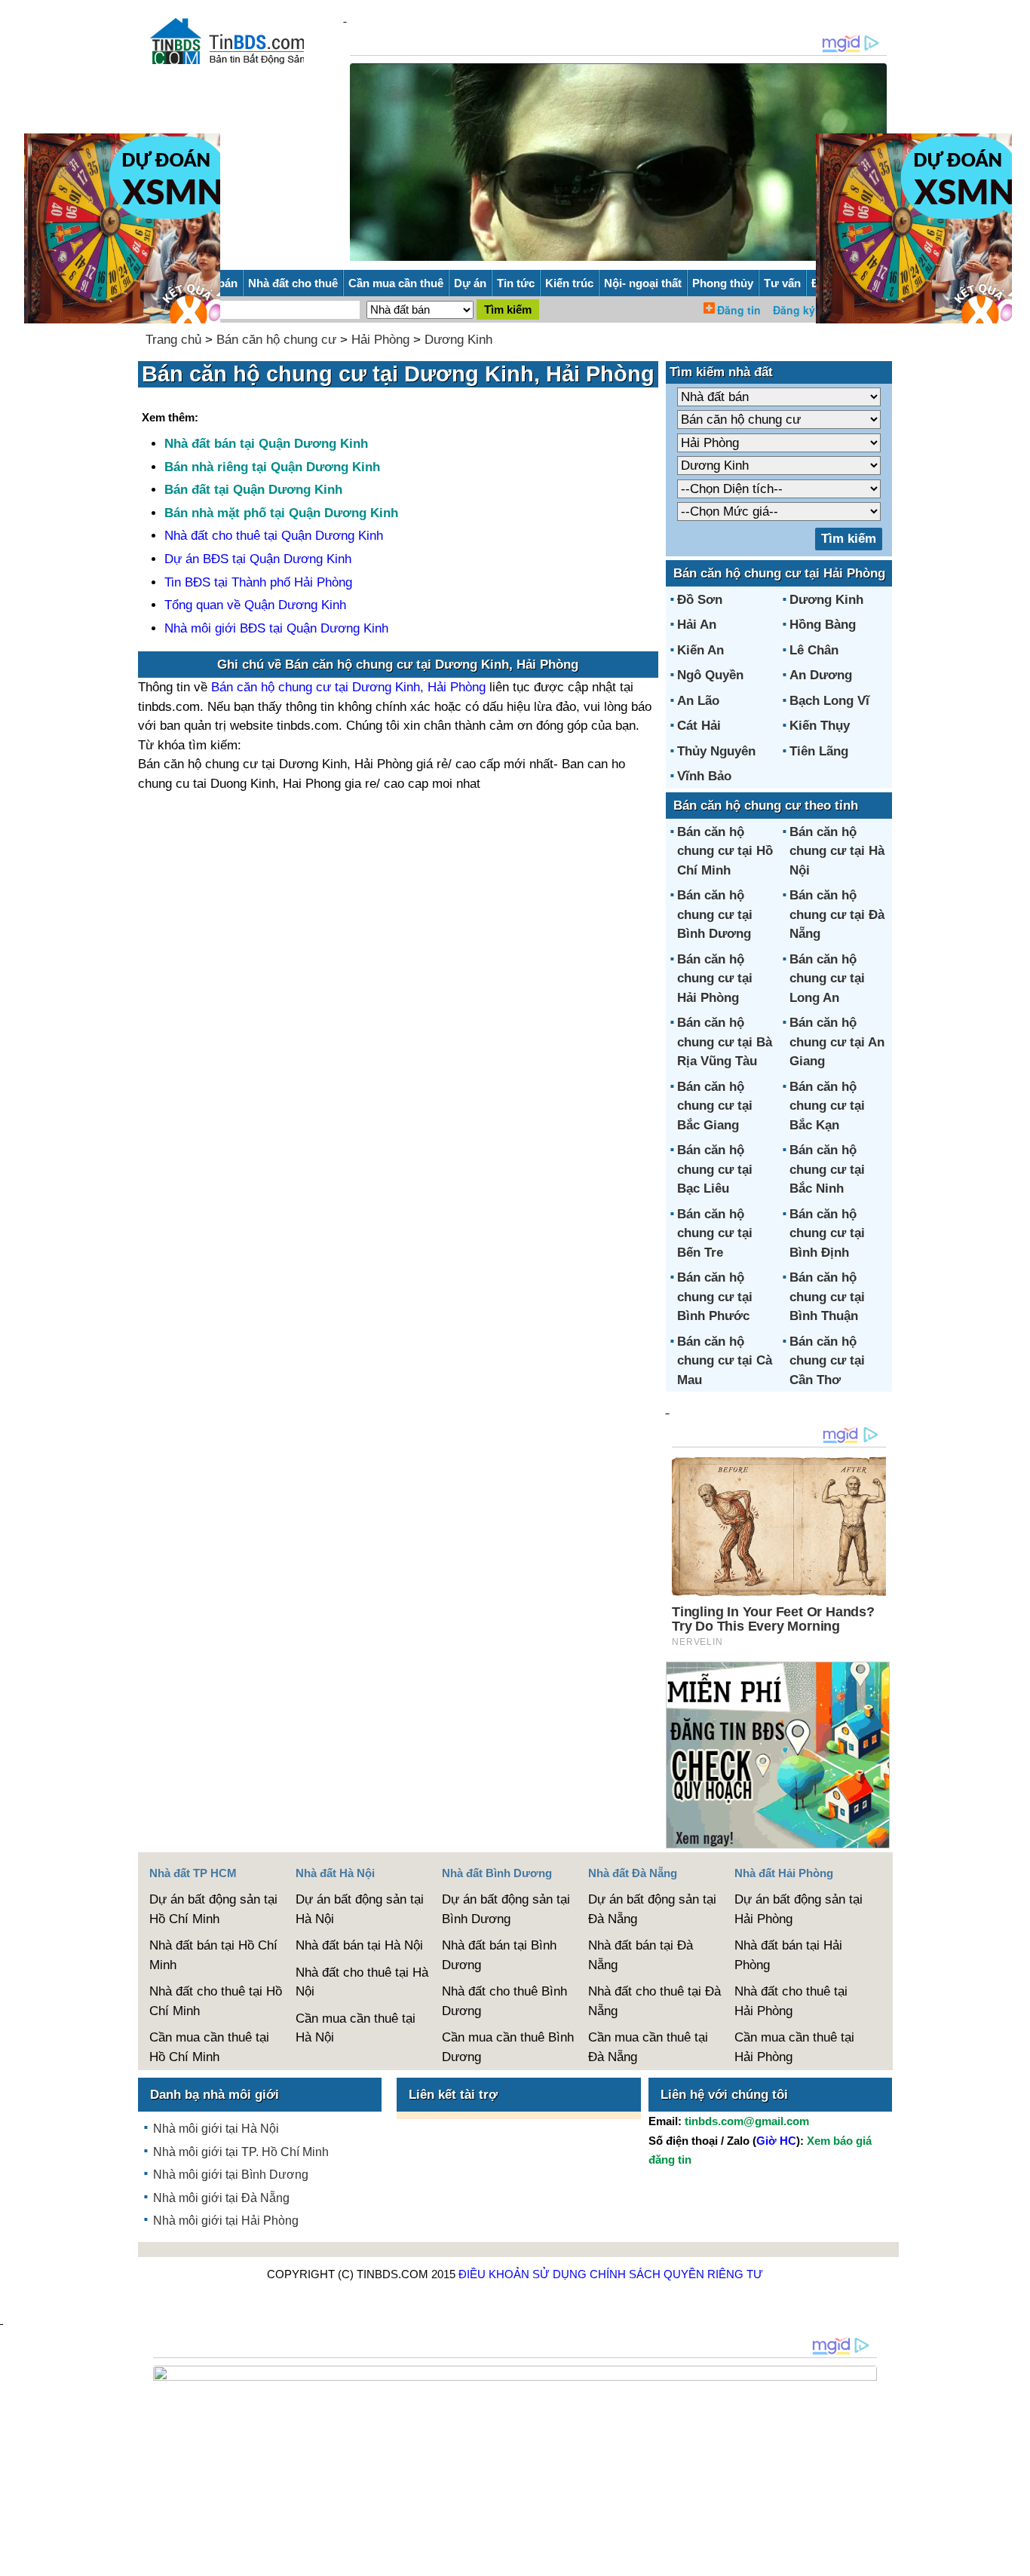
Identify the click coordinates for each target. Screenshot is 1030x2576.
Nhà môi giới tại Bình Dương (231, 2175)
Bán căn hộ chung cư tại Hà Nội (837, 851)
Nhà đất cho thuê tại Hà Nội (362, 1982)
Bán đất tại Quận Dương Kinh (253, 490)
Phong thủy (723, 283)
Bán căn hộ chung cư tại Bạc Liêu (715, 1169)
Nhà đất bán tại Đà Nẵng (641, 1955)
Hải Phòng (380, 340)
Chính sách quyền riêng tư (676, 2274)
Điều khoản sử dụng (523, 2274)
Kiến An (700, 650)
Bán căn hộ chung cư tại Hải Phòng (715, 979)
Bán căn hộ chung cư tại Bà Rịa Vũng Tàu (725, 1042)
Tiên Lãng (819, 751)
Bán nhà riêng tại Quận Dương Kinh (272, 467)
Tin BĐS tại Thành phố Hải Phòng (258, 582)
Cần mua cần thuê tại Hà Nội (356, 2028)
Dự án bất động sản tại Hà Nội (360, 1909)
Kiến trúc (569, 283)
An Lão (698, 701)
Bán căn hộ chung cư (276, 340)
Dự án (470, 283)
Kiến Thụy (820, 726)
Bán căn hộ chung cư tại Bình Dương (715, 914)
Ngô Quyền (710, 675)
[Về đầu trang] (1015, 2557)
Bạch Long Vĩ (829, 701)
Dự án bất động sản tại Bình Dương (506, 1909)
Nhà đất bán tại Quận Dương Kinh (266, 444)
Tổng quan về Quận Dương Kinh (255, 605)
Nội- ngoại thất (643, 283)
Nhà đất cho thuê (293, 283)
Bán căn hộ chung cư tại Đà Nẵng (837, 914)
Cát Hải (699, 726)
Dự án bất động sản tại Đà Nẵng (652, 1909)
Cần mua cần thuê (396, 283)
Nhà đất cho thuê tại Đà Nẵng (654, 2001)
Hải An (697, 625)
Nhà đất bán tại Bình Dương (499, 1955)
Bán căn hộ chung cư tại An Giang (837, 1042)
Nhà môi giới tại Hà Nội (216, 2129)
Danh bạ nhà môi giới (215, 2095)
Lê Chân (814, 650)
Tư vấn (782, 283)
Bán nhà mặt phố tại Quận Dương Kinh (281, 513)
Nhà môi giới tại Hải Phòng (226, 2221)
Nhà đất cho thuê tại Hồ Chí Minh (216, 2001)
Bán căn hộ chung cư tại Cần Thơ (827, 1361)
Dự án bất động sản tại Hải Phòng (799, 1909)
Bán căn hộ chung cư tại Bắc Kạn (827, 1106)
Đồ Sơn (700, 600)
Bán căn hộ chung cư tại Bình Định (827, 1233)
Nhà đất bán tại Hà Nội (359, 1945)
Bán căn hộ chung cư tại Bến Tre (715, 1233)
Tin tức (516, 283)
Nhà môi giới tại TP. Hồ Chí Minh (241, 2152)
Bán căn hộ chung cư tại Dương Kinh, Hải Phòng (348, 687)
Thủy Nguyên (716, 751)
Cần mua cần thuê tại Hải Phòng (794, 2047)
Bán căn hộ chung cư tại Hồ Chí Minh (725, 851)
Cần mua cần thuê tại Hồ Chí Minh (209, 2047)
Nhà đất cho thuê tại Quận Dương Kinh (274, 536)
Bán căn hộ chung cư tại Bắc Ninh (827, 1169)
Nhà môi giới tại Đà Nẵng (221, 2198)
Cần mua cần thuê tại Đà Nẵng (648, 2047)
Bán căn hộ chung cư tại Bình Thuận (827, 1297)
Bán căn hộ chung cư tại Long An (827, 979)
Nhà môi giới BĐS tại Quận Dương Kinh (276, 628)
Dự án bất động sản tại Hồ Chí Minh (213, 1909)
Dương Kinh (458, 340)
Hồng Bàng (823, 625)
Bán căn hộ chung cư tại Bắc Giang (715, 1106)
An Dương (821, 675)
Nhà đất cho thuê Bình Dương (504, 2001)
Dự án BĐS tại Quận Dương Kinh (258, 559)
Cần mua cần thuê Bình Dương (508, 2047)
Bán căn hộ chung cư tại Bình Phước (715, 1297)
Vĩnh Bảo (704, 776)
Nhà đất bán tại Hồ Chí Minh (213, 1955)
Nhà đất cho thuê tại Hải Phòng (791, 2001)
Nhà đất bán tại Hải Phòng (788, 1955)
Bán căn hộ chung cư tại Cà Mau (725, 1361)
